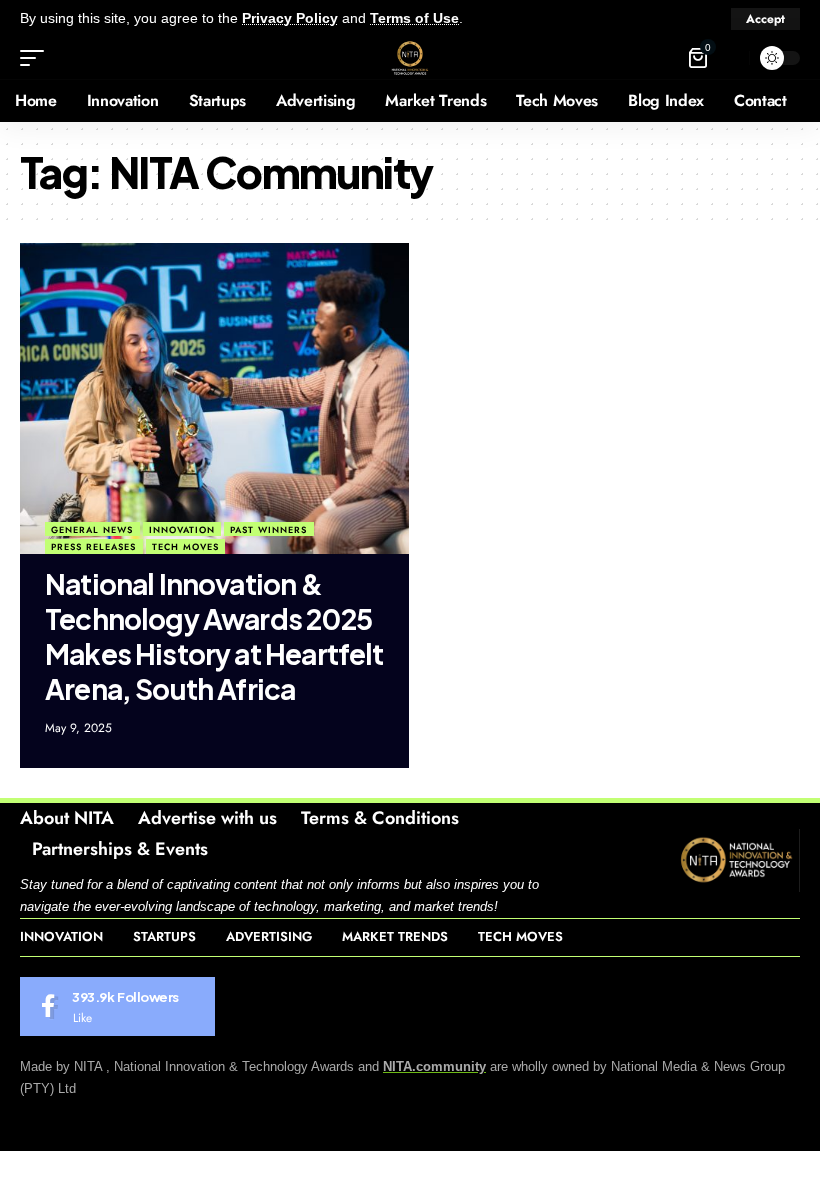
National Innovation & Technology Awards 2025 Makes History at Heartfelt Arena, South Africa (214, 636)
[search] (729, 58)
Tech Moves (185, 546)
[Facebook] (117, 1007)
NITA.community (434, 1066)
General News (92, 529)
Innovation (182, 529)
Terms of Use (414, 18)
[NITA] (410, 58)
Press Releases (93, 546)
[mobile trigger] (37, 58)
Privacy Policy (290, 18)
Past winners (268, 529)
